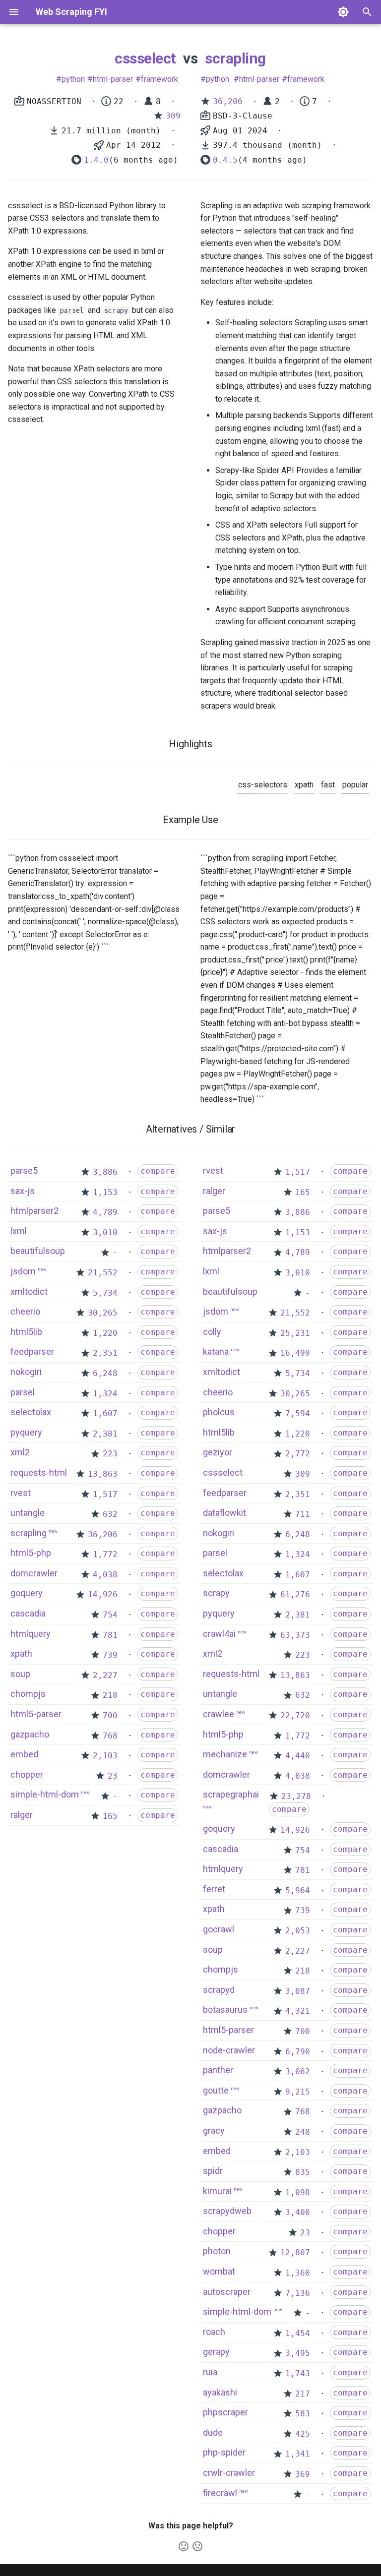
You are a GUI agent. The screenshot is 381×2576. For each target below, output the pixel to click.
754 (110, 1615)
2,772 (298, 1454)
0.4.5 (225, 160)
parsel (23, 1392)
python (73, 79)
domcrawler (34, 1573)
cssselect (145, 58)
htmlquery (31, 1634)
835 (303, 2172)
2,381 (105, 1434)
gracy (214, 2130)
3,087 (298, 1991)
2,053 (298, 1931)
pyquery (26, 1432)
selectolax (31, 1412)
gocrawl (219, 1929)
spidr (213, 2171)
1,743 (298, 2373)
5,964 (298, 1890)
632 (110, 1514)
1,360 (298, 2273)
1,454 (298, 2333)
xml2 (20, 1452)
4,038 (105, 1575)
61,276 (295, 1594)
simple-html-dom (45, 1794)
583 (303, 2414)
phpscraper (225, 2412)
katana (216, 1351)
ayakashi (220, 2392)
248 (303, 2132)
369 (303, 2474)
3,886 (105, 1172)
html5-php (31, 1553)
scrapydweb (227, 2211)
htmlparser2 (34, 1211)
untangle (28, 1513)
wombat (219, 2271)
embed (24, 1754)
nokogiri (26, 1372)
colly (212, 1332)
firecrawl (220, 2493)
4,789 (105, 1212)
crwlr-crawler (229, 2473)
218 (110, 1695)
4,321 (298, 2011)
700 (110, 1715)
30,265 (103, 1313)
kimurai (217, 2191)
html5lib (26, 1332)
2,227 (105, 1675)
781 (110, 1635)
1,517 (105, 1494)
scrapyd (219, 1990)
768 (110, 1736)
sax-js (23, 1191)
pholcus (219, 1412)
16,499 (295, 1353)
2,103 (105, 1756)
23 (113, 1776)
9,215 (298, 2092)
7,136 (298, 2293)
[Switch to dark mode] (343, 12)
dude (213, 2432)
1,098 (298, 2192)
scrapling (235, 58)
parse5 (24, 1170)
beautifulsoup (38, 1251)
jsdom (23, 1271)
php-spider (224, 2452)
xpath (21, 1653)
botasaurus (225, 2009)
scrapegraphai (231, 1794)
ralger (22, 1815)
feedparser (32, 1351)
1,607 (105, 1413)
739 (110, 1655)
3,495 (298, 2353)
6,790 (298, 2052)
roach (214, 2332)
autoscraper (227, 2292)
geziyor (218, 1452)
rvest (21, 1493)
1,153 (105, 1192)
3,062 (298, 2071)
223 (110, 1454)
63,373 (295, 1635)
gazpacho (30, 1734)
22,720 (295, 1715)
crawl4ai (219, 1634)
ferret (214, 1889)
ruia (210, 2372)
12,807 (295, 2252)
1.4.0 (96, 160)
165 (110, 1816)
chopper (27, 1774)
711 (303, 1514)
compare (158, 1171)
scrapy (216, 1593)
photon (217, 2251)
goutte (216, 2090)
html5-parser (36, 1714)
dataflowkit (224, 1513)
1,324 (105, 1394)
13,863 (103, 1474)
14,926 (103, 1594)
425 (303, 2434)
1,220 (105, 1333)
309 (173, 116)
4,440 (298, 1756)
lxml (19, 1231)
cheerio (25, 1311)
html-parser (113, 79)
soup (20, 1674)
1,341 (298, 2454)
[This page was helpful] (184, 2546)
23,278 (296, 1796)
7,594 (298, 1413)
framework (159, 79)
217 (303, 2394)
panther (218, 2070)
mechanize (225, 1754)
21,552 (103, 1273)
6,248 (105, 1373)
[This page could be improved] (197, 2546)
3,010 (105, 1232)
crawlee (219, 1714)
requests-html (39, 1472)
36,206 (228, 101)
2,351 (105, 1353)
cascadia (28, 1613)
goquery (27, 1593)
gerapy (216, 2352)
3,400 (298, 2212)
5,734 (105, 1293)
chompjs (28, 1694)
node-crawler (229, 2050)
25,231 (295, 1333)
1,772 (105, 1554)
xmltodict (29, 1291)
